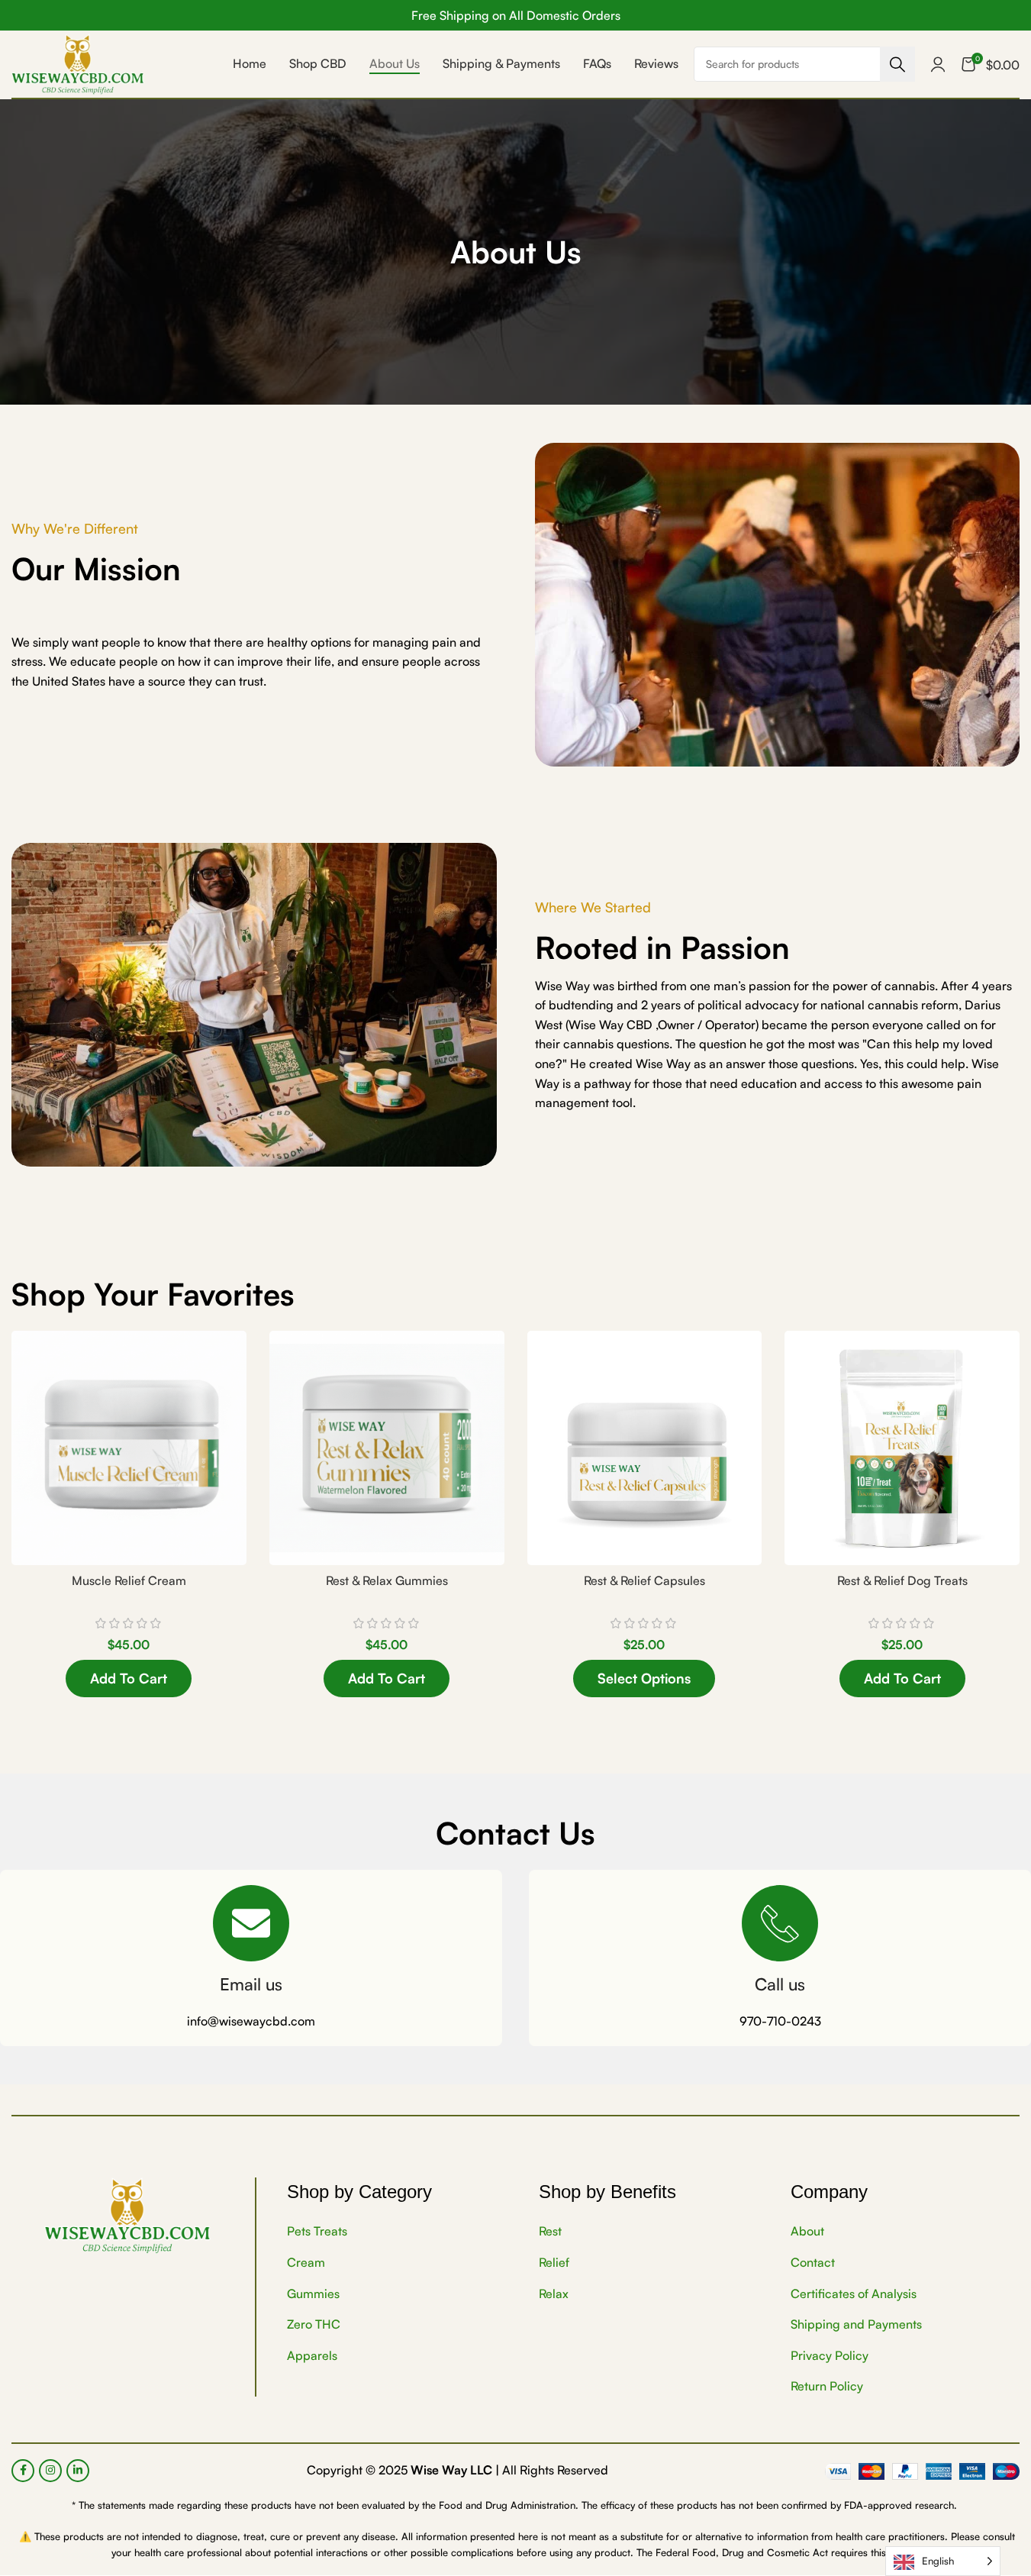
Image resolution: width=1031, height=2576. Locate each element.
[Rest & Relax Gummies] (387, 1448)
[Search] (897, 64)
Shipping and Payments (856, 2325)
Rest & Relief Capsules (644, 1580)
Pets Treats (317, 2232)
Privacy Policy (830, 2355)
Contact (813, 2262)
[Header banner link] (515, 15)
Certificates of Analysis (854, 2294)
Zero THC (314, 2325)
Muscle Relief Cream (129, 1580)
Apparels (312, 2355)
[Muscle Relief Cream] (129, 1448)
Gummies (313, 2294)
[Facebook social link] (23, 2471)
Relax (554, 2294)
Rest (550, 2232)
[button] (129, 1679)
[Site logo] (78, 63)
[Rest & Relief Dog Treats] (902, 1448)
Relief (554, 2262)
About (807, 2232)
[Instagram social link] (50, 2471)
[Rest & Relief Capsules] (645, 1448)
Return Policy (827, 2387)
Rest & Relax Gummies (387, 1580)
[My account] (938, 64)
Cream (306, 2262)
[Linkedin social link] (78, 2471)
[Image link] (127, 2215)
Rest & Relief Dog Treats (902, 1580)
